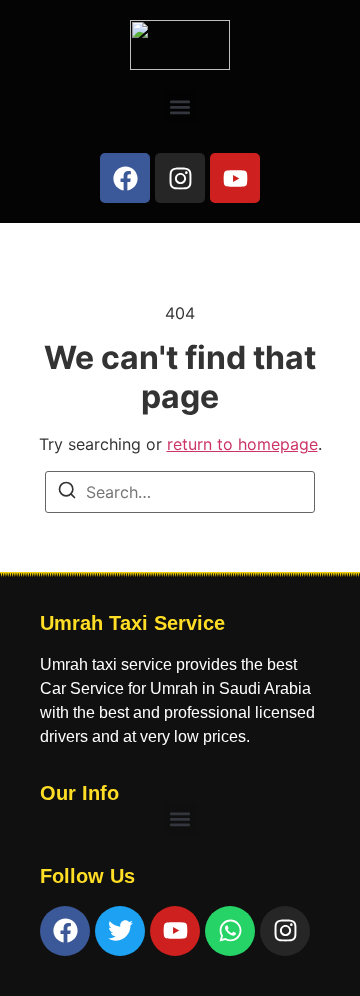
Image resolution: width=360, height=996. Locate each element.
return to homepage (242, 444)
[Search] (67, 493)
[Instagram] (180, 178)
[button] (180, 106)
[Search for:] (180, 492)
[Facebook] (125, 178)
